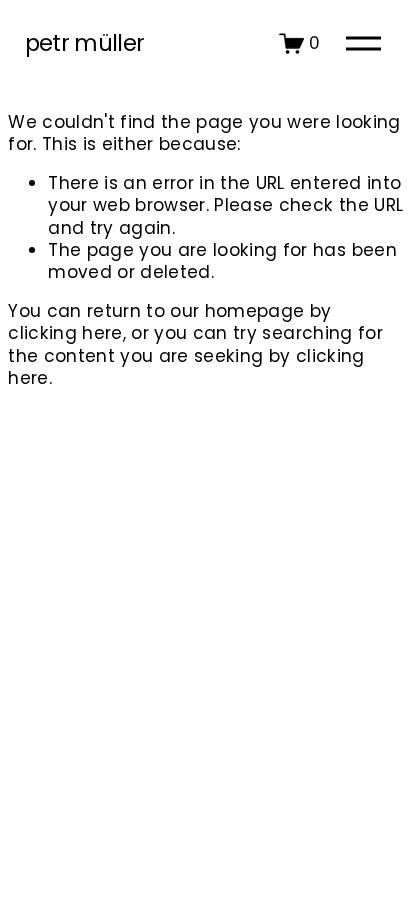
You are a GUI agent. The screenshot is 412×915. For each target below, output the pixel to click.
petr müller (85, 43)
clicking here (65, 333)
